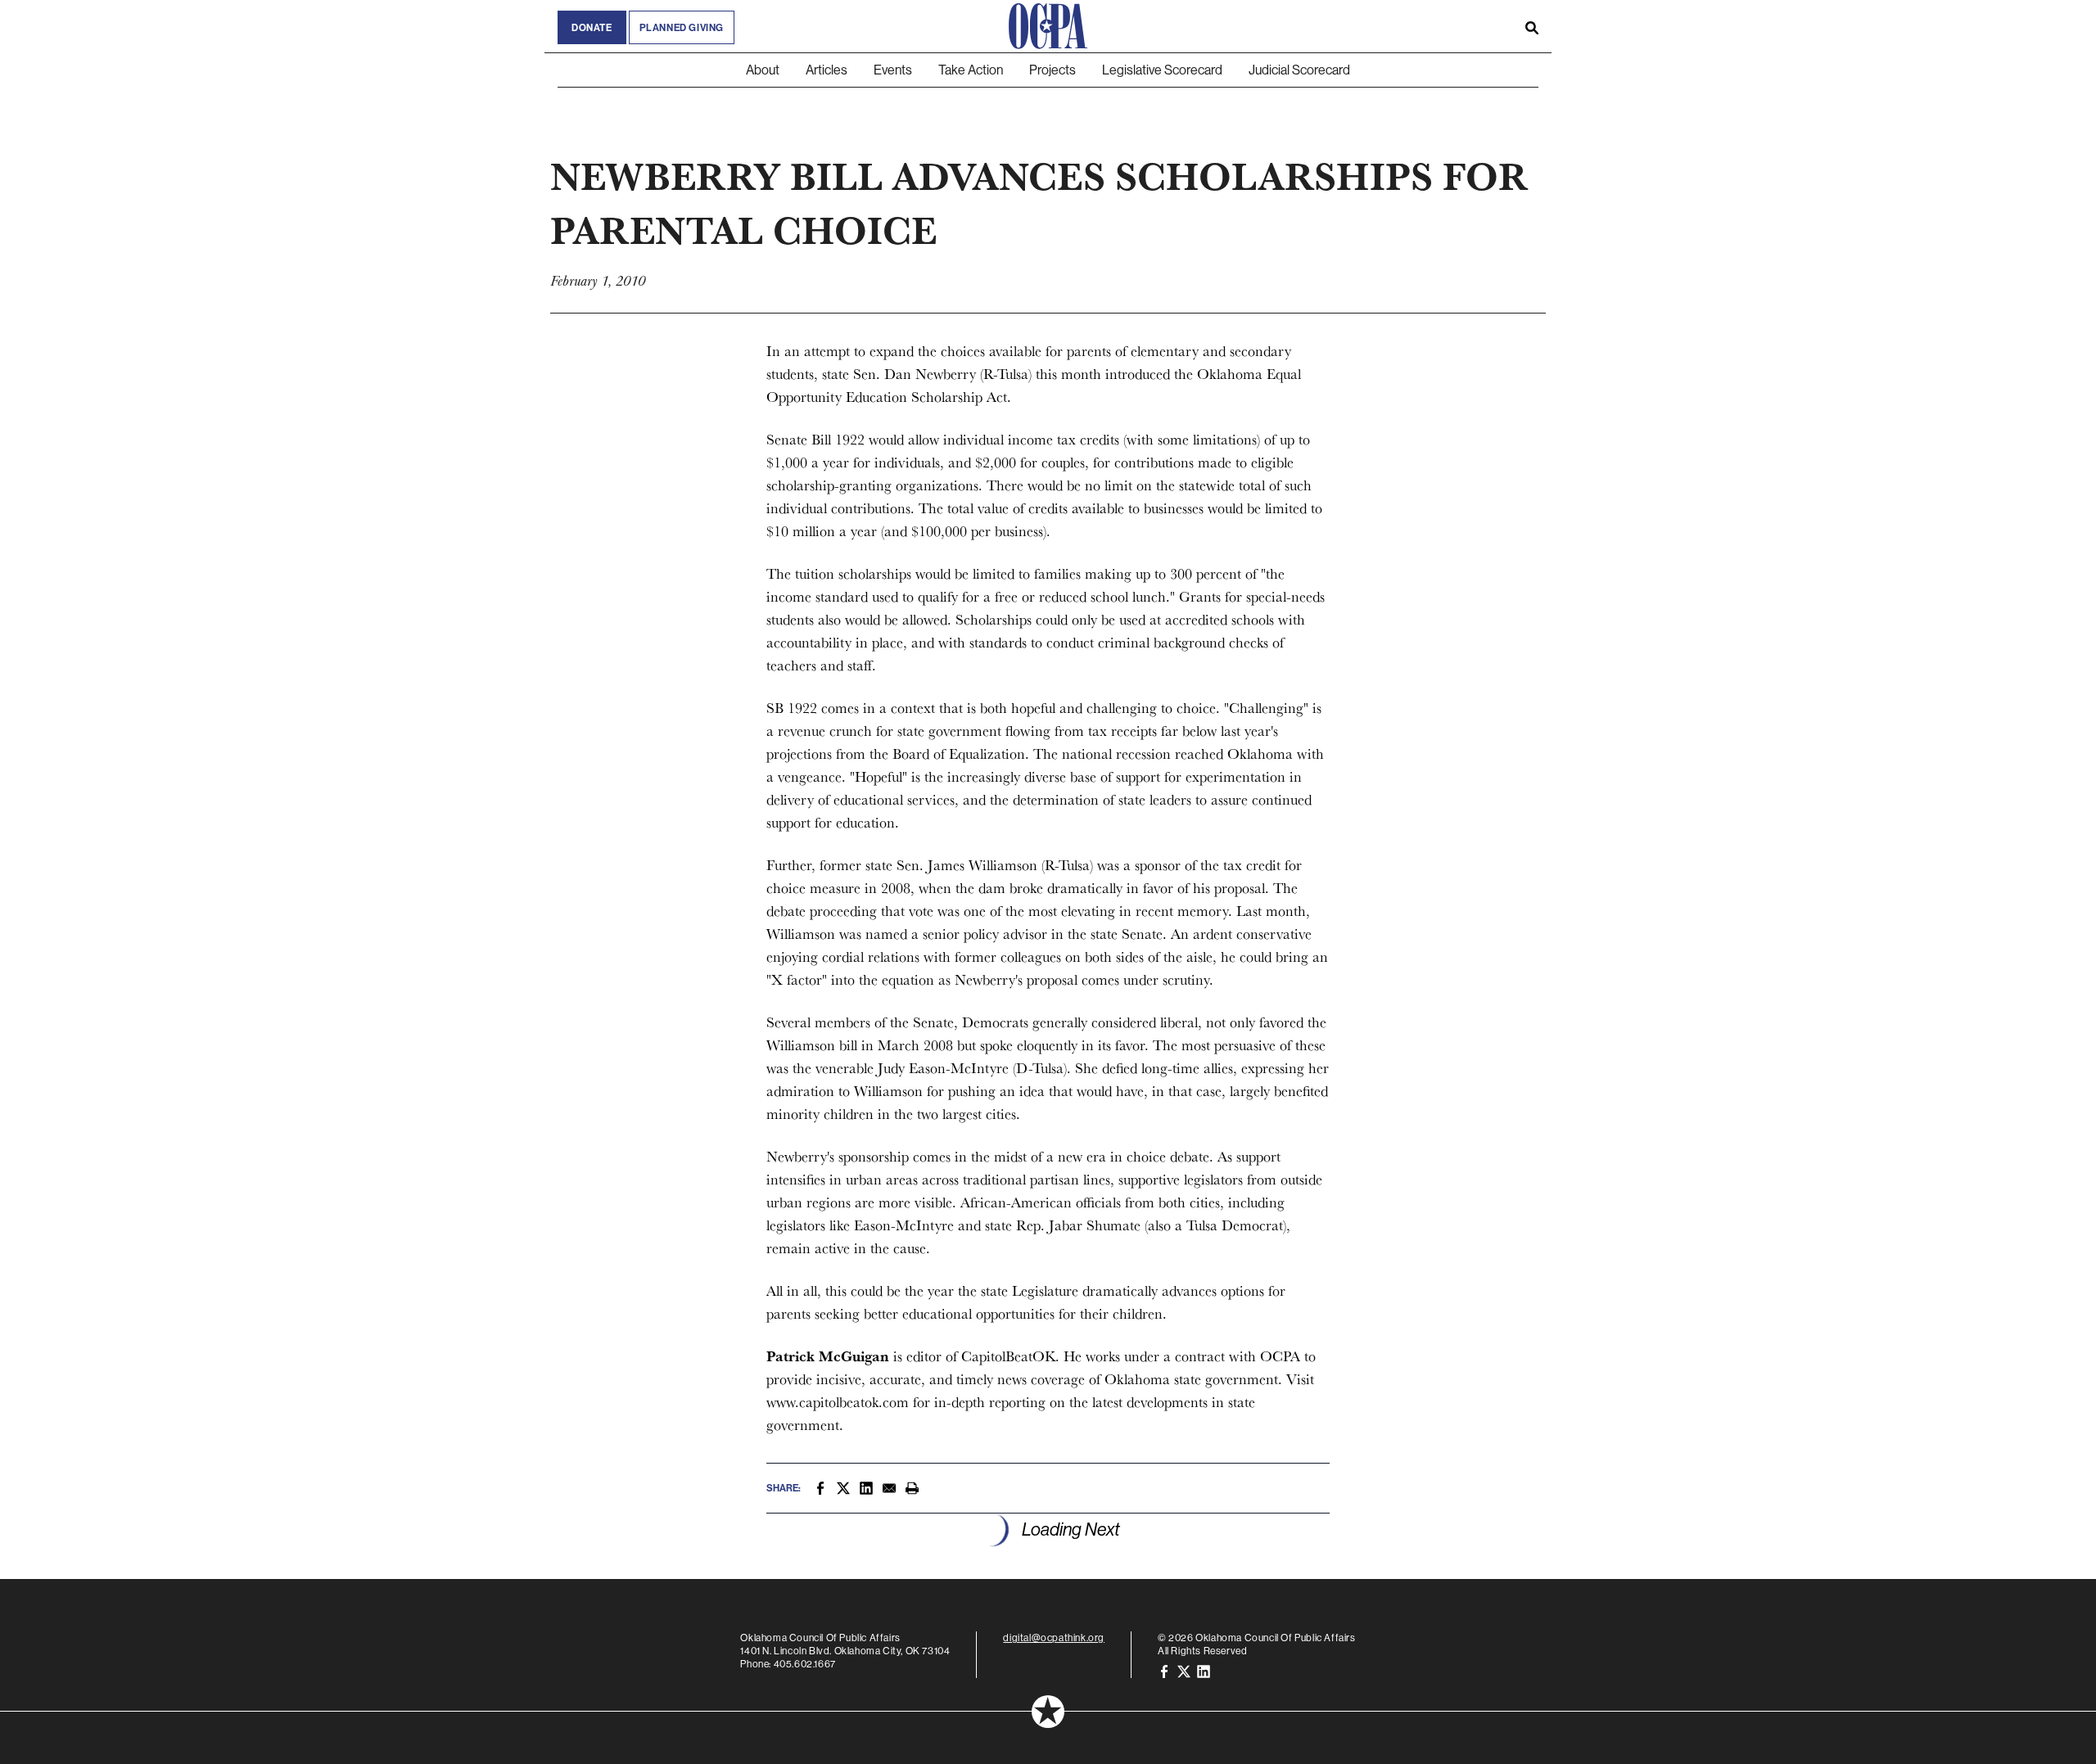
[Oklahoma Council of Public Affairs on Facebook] (1164, 1670)
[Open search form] (1532, 26)
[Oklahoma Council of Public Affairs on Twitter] (1184, 1670)
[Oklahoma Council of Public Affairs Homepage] (1048, 26)
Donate (592, 27)
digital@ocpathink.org (1054, 1638)
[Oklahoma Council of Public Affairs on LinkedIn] (1204, 1670)
